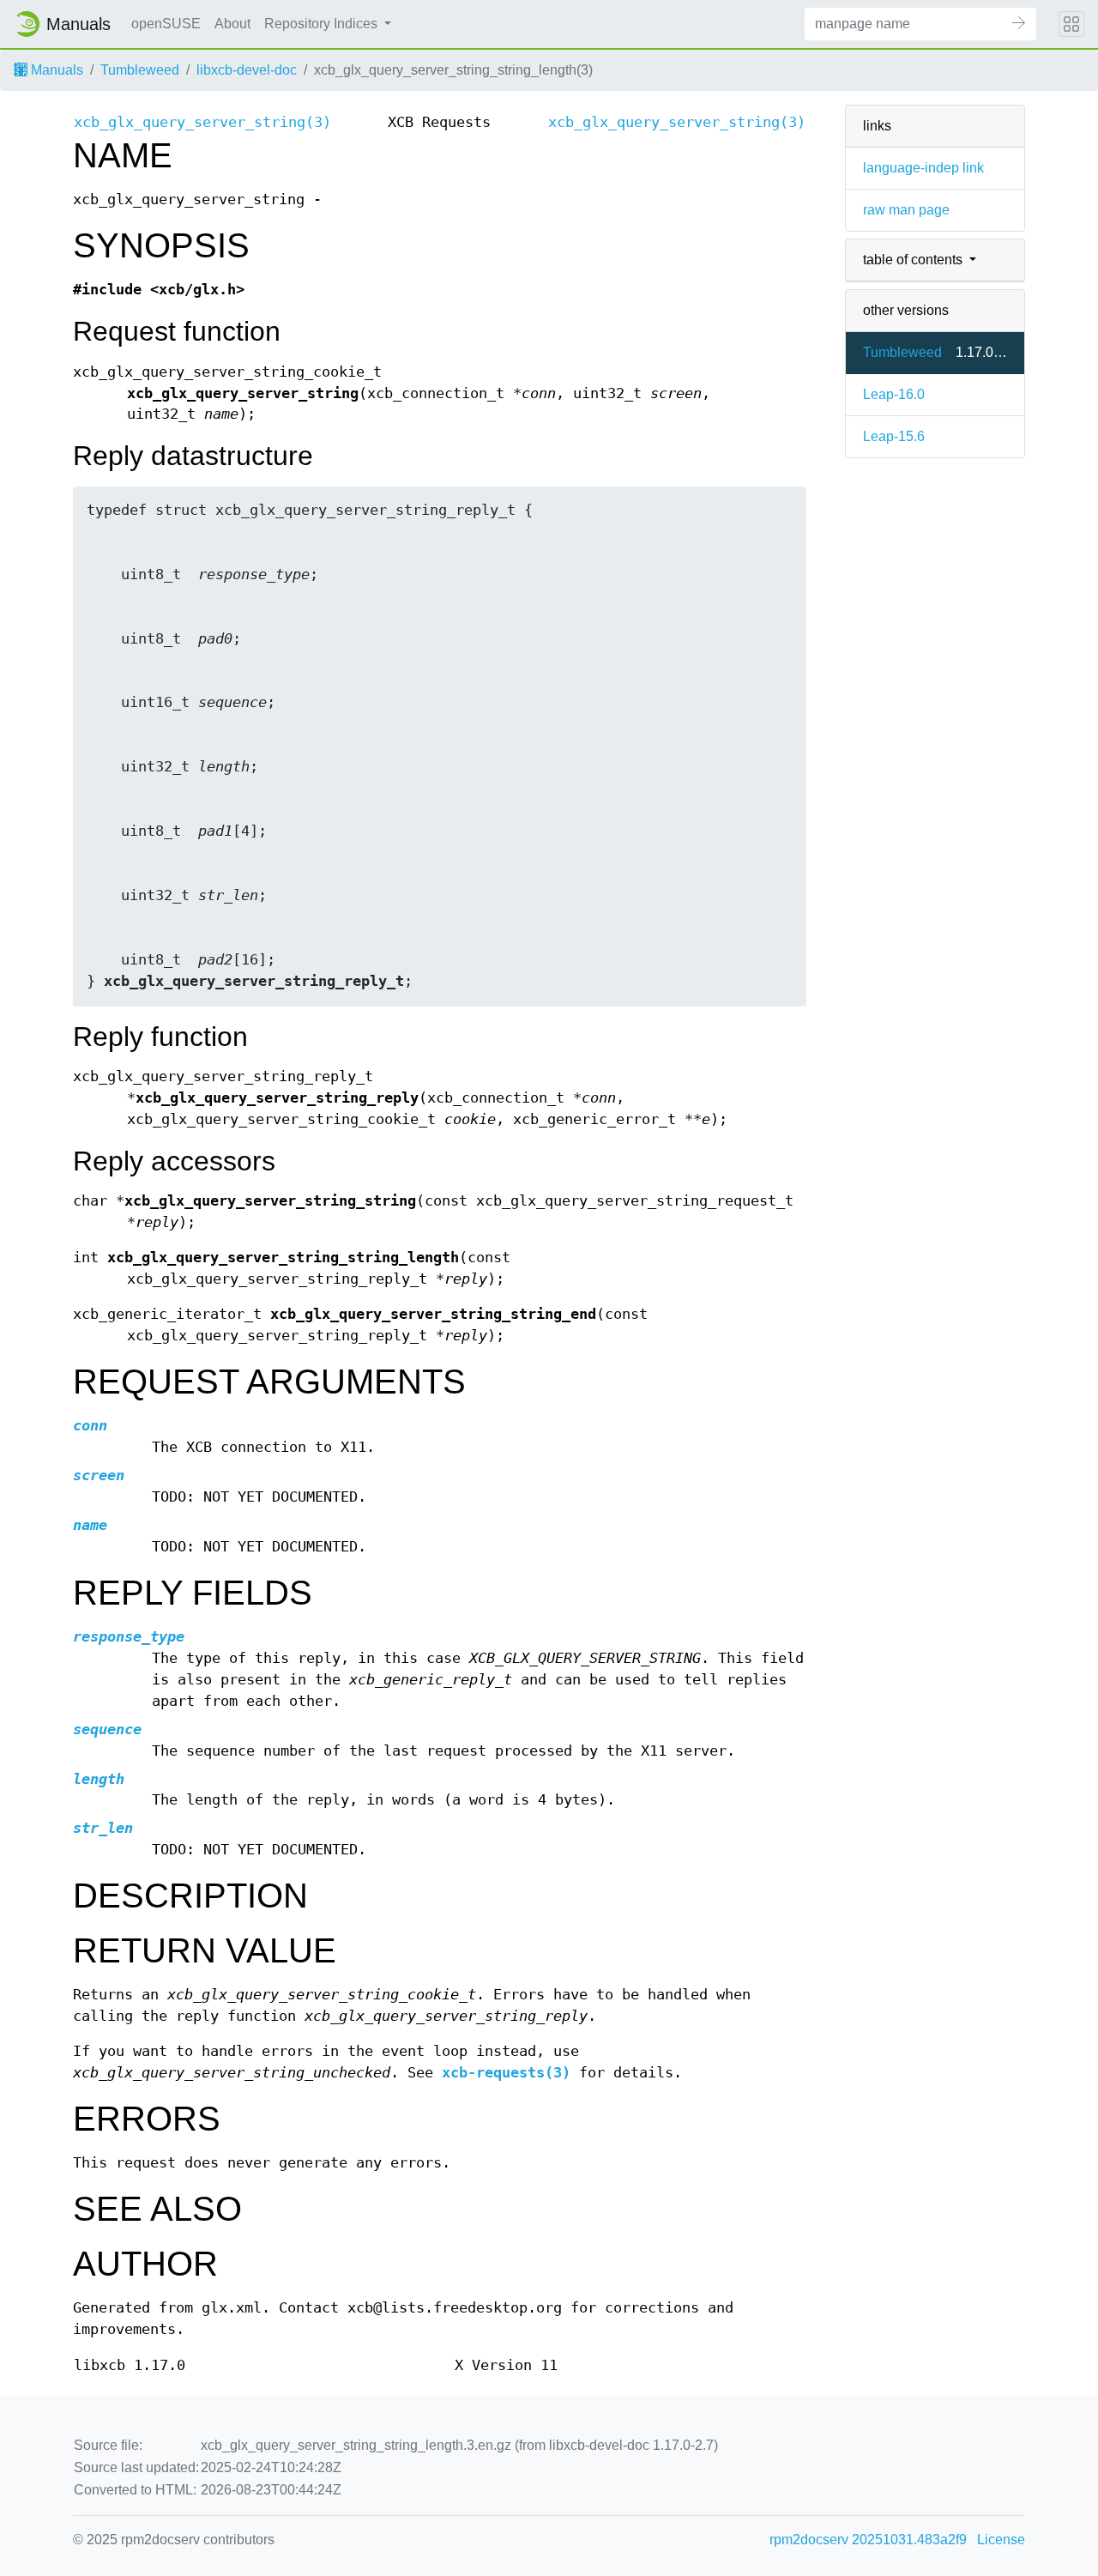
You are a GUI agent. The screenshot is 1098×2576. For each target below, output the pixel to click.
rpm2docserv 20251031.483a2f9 (868, 2540)
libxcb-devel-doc (247, 70)
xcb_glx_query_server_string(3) (202, 122)
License (1001, 2540)
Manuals (55, 70)
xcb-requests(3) (506, 2073)
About (232, 24)
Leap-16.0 (894, 394)
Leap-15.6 (894, 436)
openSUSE (166, 24)
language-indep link (923, 168)
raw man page (906, 210)
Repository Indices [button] (323, 24)
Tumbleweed (140, 70)
